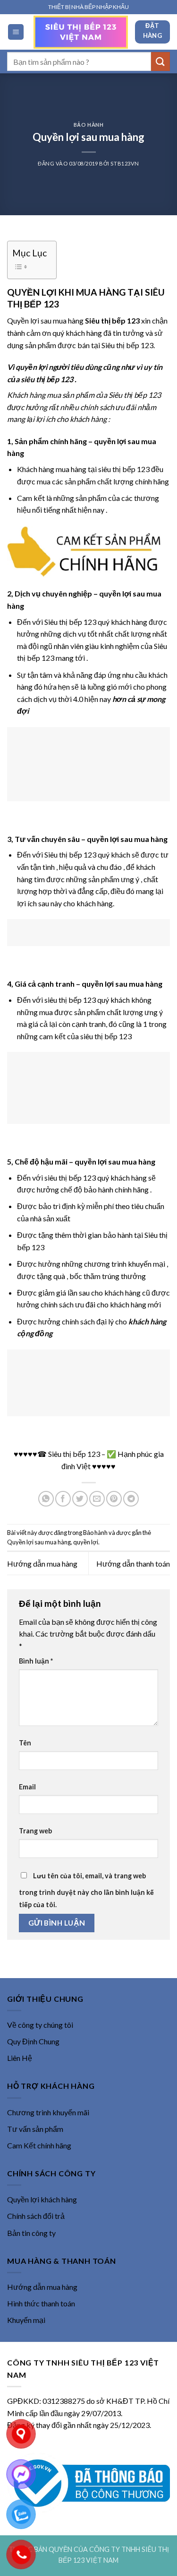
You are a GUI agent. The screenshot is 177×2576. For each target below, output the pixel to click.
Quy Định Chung (33, 2041)
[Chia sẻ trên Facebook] (63, 1499)
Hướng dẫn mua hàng (42, 1564)
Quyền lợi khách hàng (42, 2199)
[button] (16, 32)
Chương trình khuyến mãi (48, 2112)
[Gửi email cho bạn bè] (97, 1499)
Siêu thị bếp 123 (135, 395)
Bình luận (36, 1661)
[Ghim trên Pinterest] (114, 1499)
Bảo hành (88, 125)
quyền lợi (86, 1542)
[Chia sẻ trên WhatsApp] (46, 1499)
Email (27, 1787)
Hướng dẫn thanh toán (133, 1564)
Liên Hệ (20, 2058)
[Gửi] (160, 61)
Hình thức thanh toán (41, 2303)
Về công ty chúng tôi (40, 2025)
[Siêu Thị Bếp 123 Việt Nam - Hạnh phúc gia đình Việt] (81, 32)
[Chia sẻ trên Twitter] (80, 1499)
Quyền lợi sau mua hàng (39, 1542)
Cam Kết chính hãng (39, 2145)
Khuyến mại (26, 2320)
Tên (25, 1743)
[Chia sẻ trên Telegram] (131, 1499)
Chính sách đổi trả (36, 2216)
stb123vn (125, 163)
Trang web (35, 1831)
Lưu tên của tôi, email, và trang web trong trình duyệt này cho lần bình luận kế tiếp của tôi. (86, 1890)
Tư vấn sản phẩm (35, 2129)
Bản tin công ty (31, 2233)
